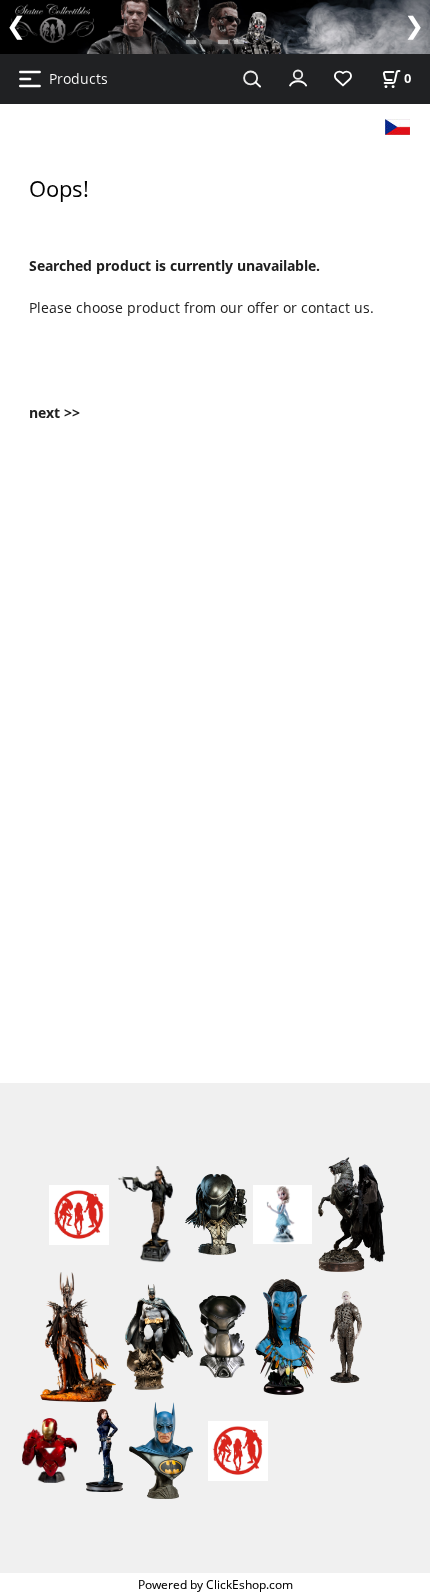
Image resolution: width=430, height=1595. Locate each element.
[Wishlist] (343, 79)
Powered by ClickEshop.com (215, 1584)
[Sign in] (298, 77)
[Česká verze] (397, 125)
